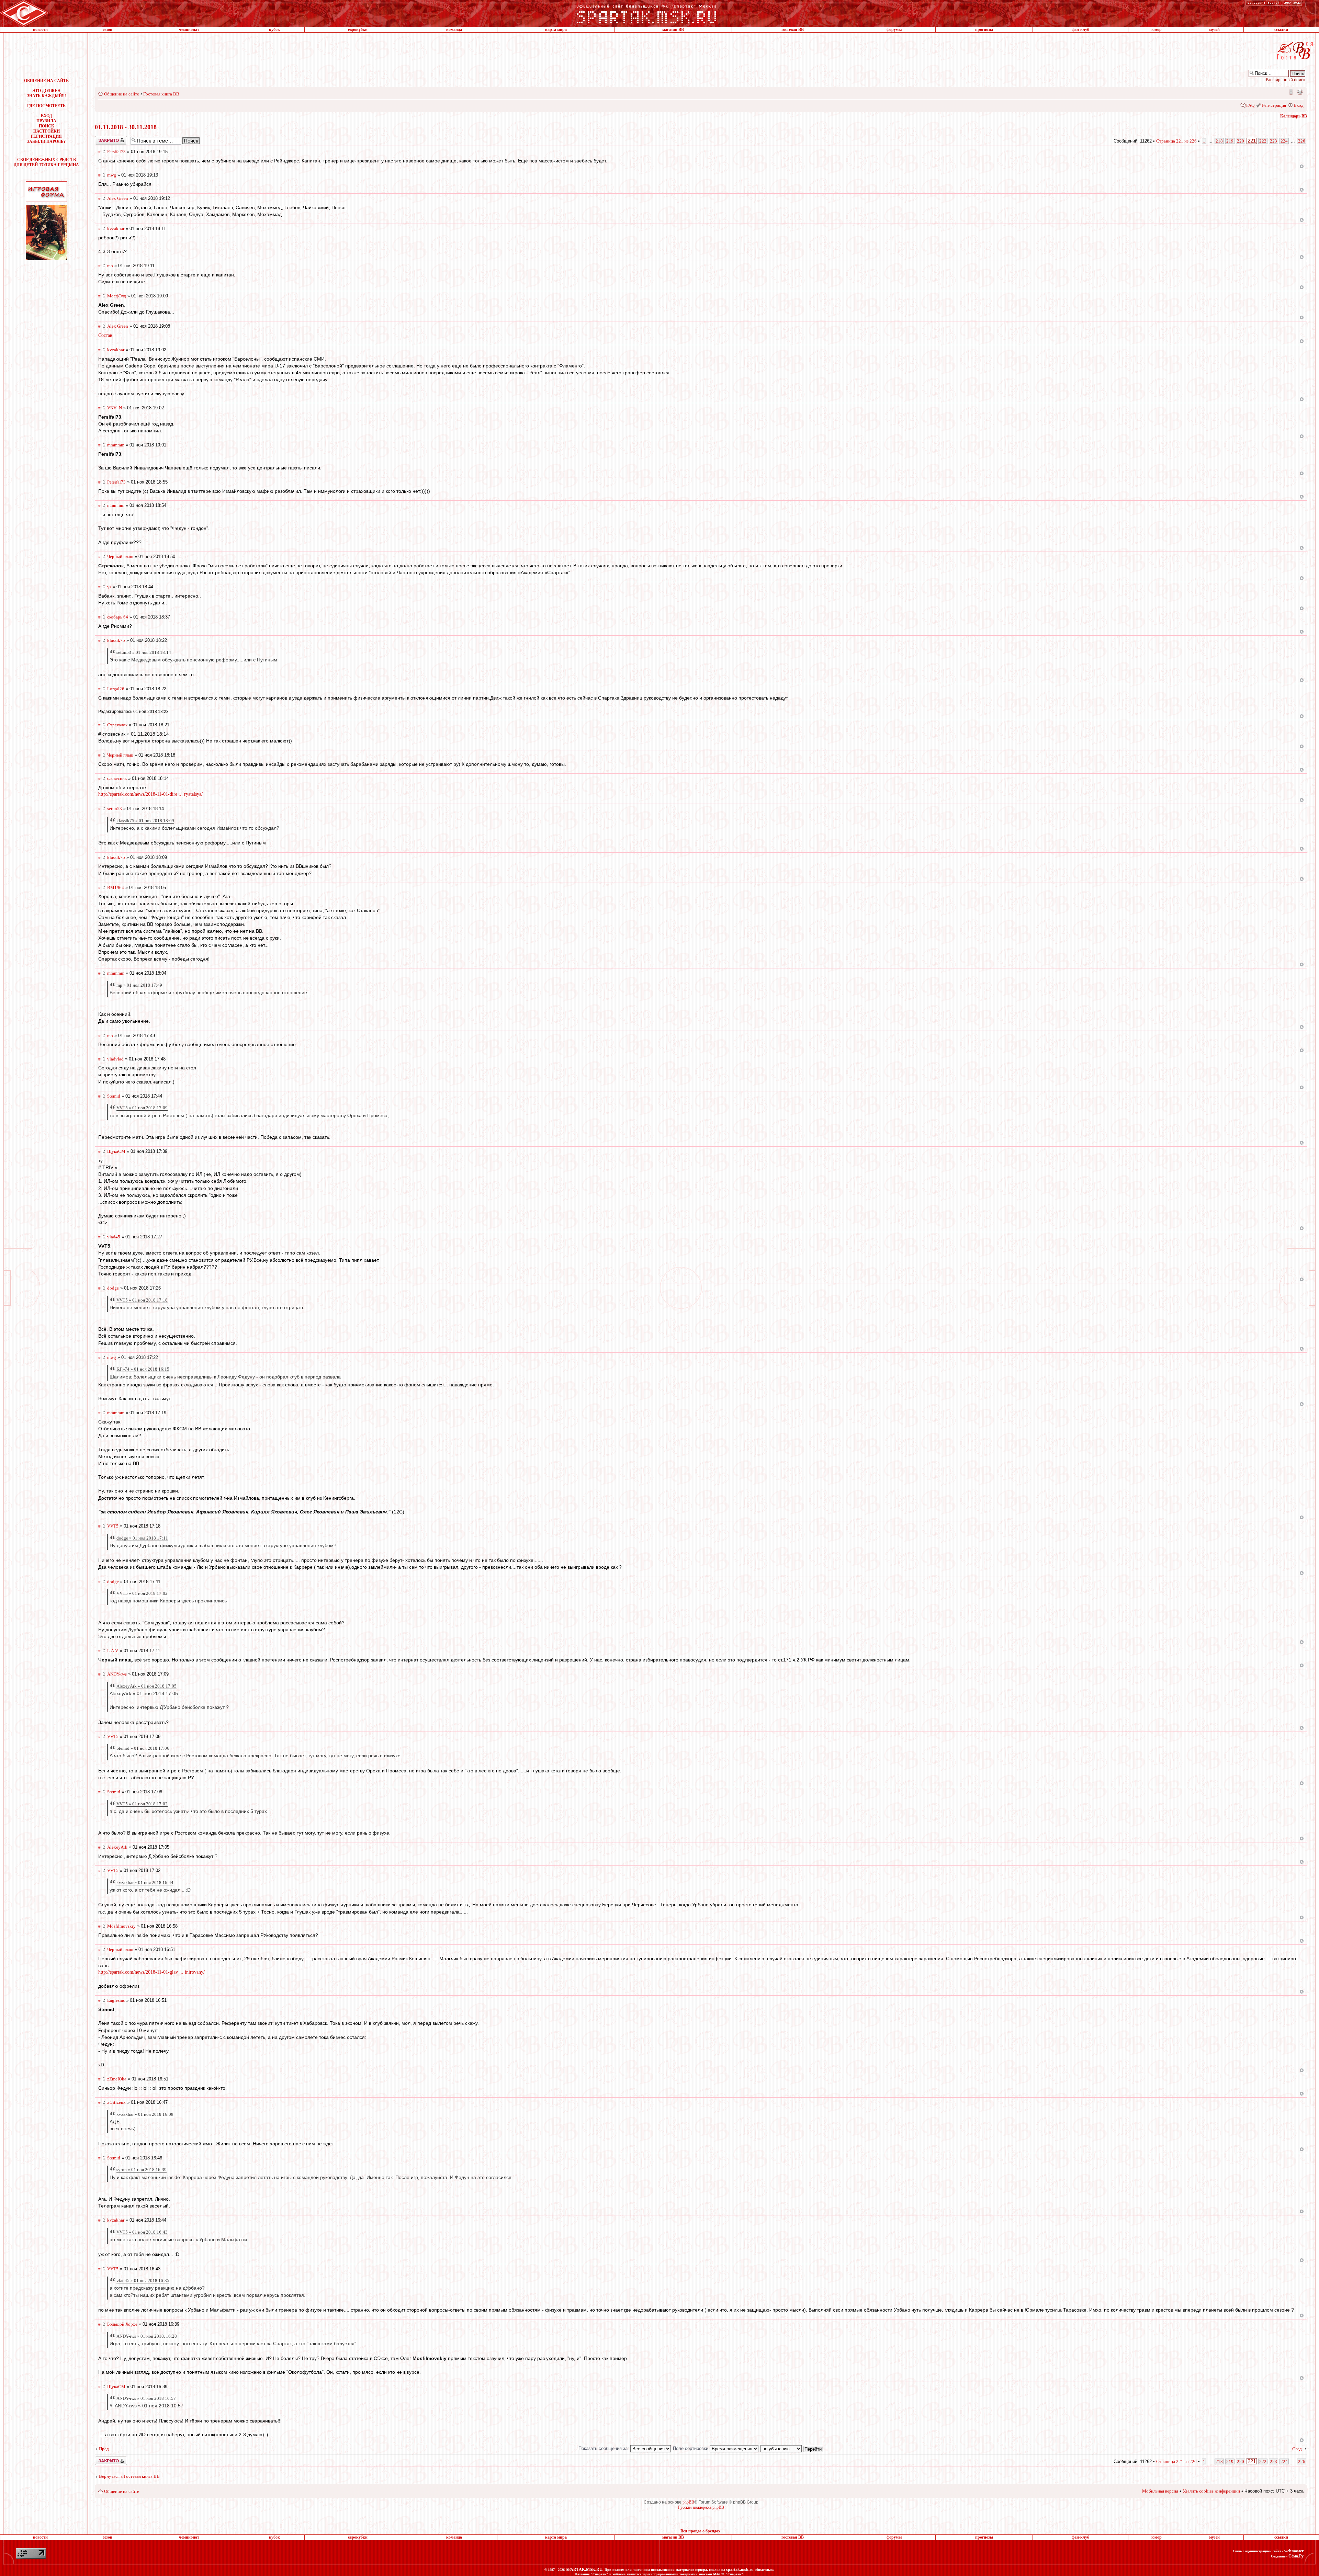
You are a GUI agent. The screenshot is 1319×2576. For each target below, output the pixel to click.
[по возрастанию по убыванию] (792, 2448)
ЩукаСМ (116, 1151)
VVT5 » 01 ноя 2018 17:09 (142, 1108)
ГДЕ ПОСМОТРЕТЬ (46, 106)
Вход (1299, 105)
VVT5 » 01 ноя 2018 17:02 (142, 1593)
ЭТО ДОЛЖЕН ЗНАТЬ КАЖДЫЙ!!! (47, 93)
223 (1273, 141)
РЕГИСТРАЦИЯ (46, 136)
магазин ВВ (673, 30)
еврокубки (358, 30)
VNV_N (115, 408)
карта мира (556, 30)
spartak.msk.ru (740, 2569)
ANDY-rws (117, 1674)
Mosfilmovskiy (121, 1926)
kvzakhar (116, 229)
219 (1230, 141)
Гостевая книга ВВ (161, 94)
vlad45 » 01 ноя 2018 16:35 (143, 2280)
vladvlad (115, 1059)
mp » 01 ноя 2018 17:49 (139, 985)
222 (1263, 141)
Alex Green (118, 198)
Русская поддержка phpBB (701, 2507)
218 (1219, 141)
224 (1284, 141)
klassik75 (116, 640)
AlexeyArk (117, 1847)
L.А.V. (113, 1651)
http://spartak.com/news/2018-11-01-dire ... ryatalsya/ (150, 794)
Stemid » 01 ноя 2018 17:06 (143, 1748)
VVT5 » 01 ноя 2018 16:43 (142, 2232)
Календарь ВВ (1294, 116)
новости (40, 30)
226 (1302, 141)
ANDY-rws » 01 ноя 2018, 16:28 (147, 2336)
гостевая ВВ (793, 30)
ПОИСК (47, 126)
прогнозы (984, 30)
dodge (113, 1288)
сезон (108, 30)
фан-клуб (1080, 30)
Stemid (114, 1096)
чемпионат (189, 30)
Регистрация (1274, 105)
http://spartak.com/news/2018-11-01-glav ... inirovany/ (151, 1972)
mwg (112, 175)
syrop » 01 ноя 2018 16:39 (142, 2170)
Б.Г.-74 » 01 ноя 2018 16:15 (143, 1369)
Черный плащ (120, 557)
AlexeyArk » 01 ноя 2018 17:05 (146, 1686)
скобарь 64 (118, 617)
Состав (105, 335)
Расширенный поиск (1286, 80)
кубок (274, 30)
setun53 (115, 809)
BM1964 (116, 888)
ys (109, 587)
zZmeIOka (117, 2079)
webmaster (1294, 2551)
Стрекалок (117, 725)
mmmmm (116, 445)
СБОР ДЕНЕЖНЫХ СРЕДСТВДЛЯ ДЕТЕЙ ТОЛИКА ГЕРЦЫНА (46, 162)
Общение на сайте (122, 94)
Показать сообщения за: (604, 2448)
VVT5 (113, 1526)
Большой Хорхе (122, 2324)
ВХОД (46, 116)
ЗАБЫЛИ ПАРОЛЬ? (46, 141)
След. (1298, 2449)
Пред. (104, 2449)
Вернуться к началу (1302, 166)
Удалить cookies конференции (1211, 2491)
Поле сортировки (691, 2448)
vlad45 (114, 1237)
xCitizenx (116, 2102)
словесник (117, 778)
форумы (894, 30)
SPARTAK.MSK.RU (584, 2569)
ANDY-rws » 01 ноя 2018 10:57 (146, 2398)
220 (1241, 141)
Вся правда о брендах (700, 2531)
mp (110, 266)
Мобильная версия (1290, 92)
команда (454, 30)
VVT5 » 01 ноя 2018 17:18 (142, 1300)
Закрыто (102, 138)
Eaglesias (116, 2000)
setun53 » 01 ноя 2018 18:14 (144, 652)
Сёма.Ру (1296, 2556)
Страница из (1176, 141)
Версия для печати (1300, 92)
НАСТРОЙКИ (47, 131)
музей (1214, 30)
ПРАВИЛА (46, 121)
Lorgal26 (116, 689)
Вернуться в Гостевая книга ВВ (129, 2476)
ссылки (1281, 30)
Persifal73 (116, 152)
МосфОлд (117, 296)
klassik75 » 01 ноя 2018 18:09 (145, 821)
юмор (1157, 30)
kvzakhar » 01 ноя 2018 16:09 (145, 2114)
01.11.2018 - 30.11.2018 (126, 127)
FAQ (1250, 105)
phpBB (688, 2502)
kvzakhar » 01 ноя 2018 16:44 (145, 1882)
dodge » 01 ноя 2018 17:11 (142, 1538)
